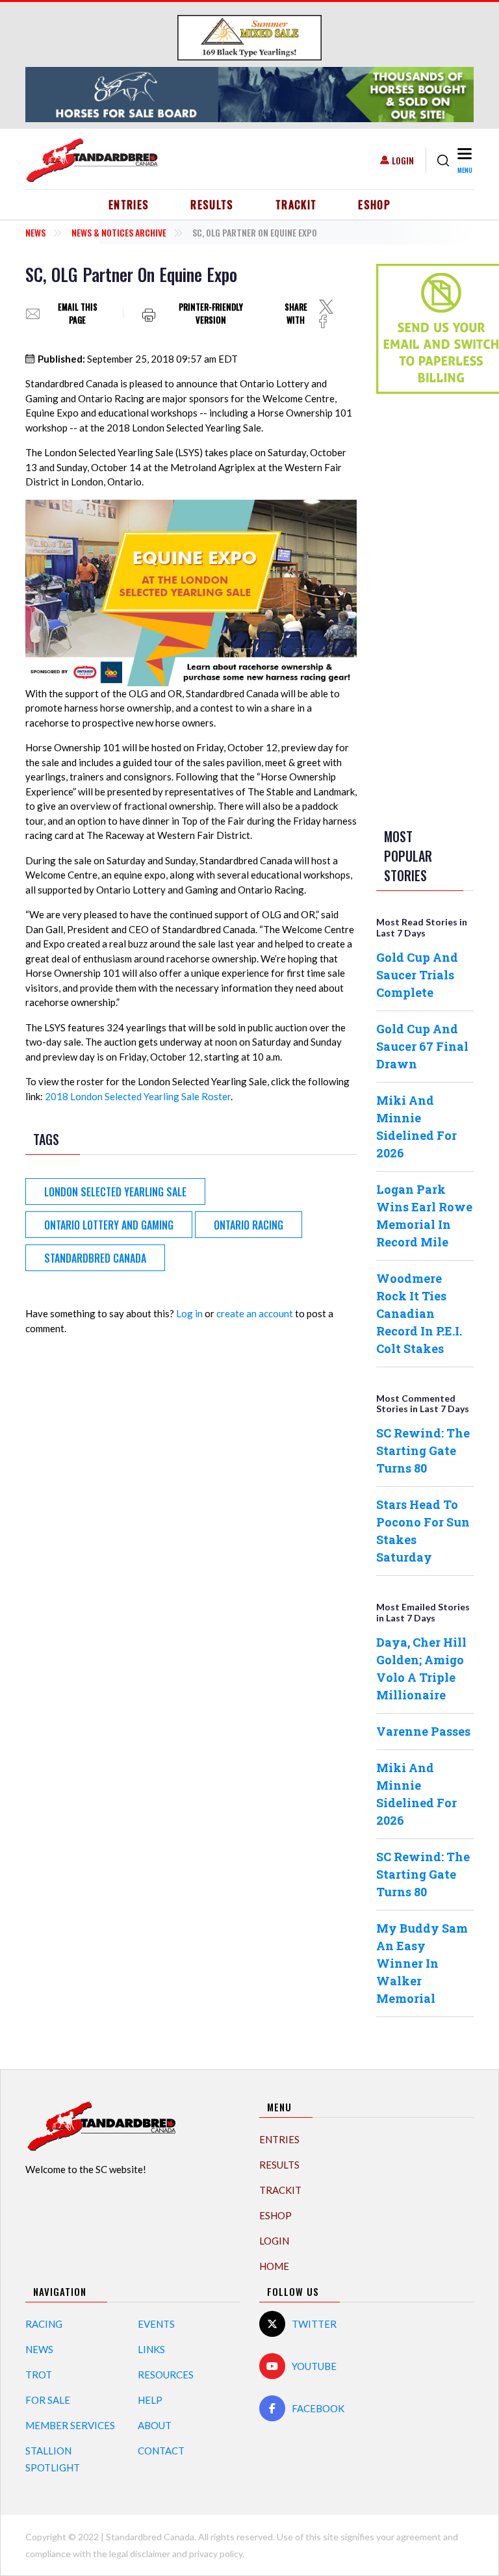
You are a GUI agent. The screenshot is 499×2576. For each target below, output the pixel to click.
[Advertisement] (428, 608)
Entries (129, 205)
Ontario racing (249, 1225)
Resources (166, 2375)
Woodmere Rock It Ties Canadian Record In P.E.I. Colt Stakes (419, 1313)
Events (156, 2324)
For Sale (48, 2400)
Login (403, 160)
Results (212, 205)
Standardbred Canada (95, 1258)
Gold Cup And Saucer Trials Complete (417, 975)
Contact (161, 2451)
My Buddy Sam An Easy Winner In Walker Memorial (422, 1963)
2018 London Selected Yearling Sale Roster (138, 1096)
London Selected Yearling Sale (115, 1192)
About (155, 2425)
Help (150, 2400)
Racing (44, 2324)
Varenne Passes (423, 1731)
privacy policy (216, 2554)
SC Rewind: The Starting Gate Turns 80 (423, 1450)
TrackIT (296, 205)
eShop (374, 205)
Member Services (70, 2425)
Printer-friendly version (211, 314)
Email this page (78, 314)
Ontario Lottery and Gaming (109, 1225)
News (35, 232)
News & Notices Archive (119, 232)
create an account (255, 1313)
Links (151, 2349)
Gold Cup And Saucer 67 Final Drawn (422, 1046)
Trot (39, 2375)
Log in (189, 1313)
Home (274, 2266)
